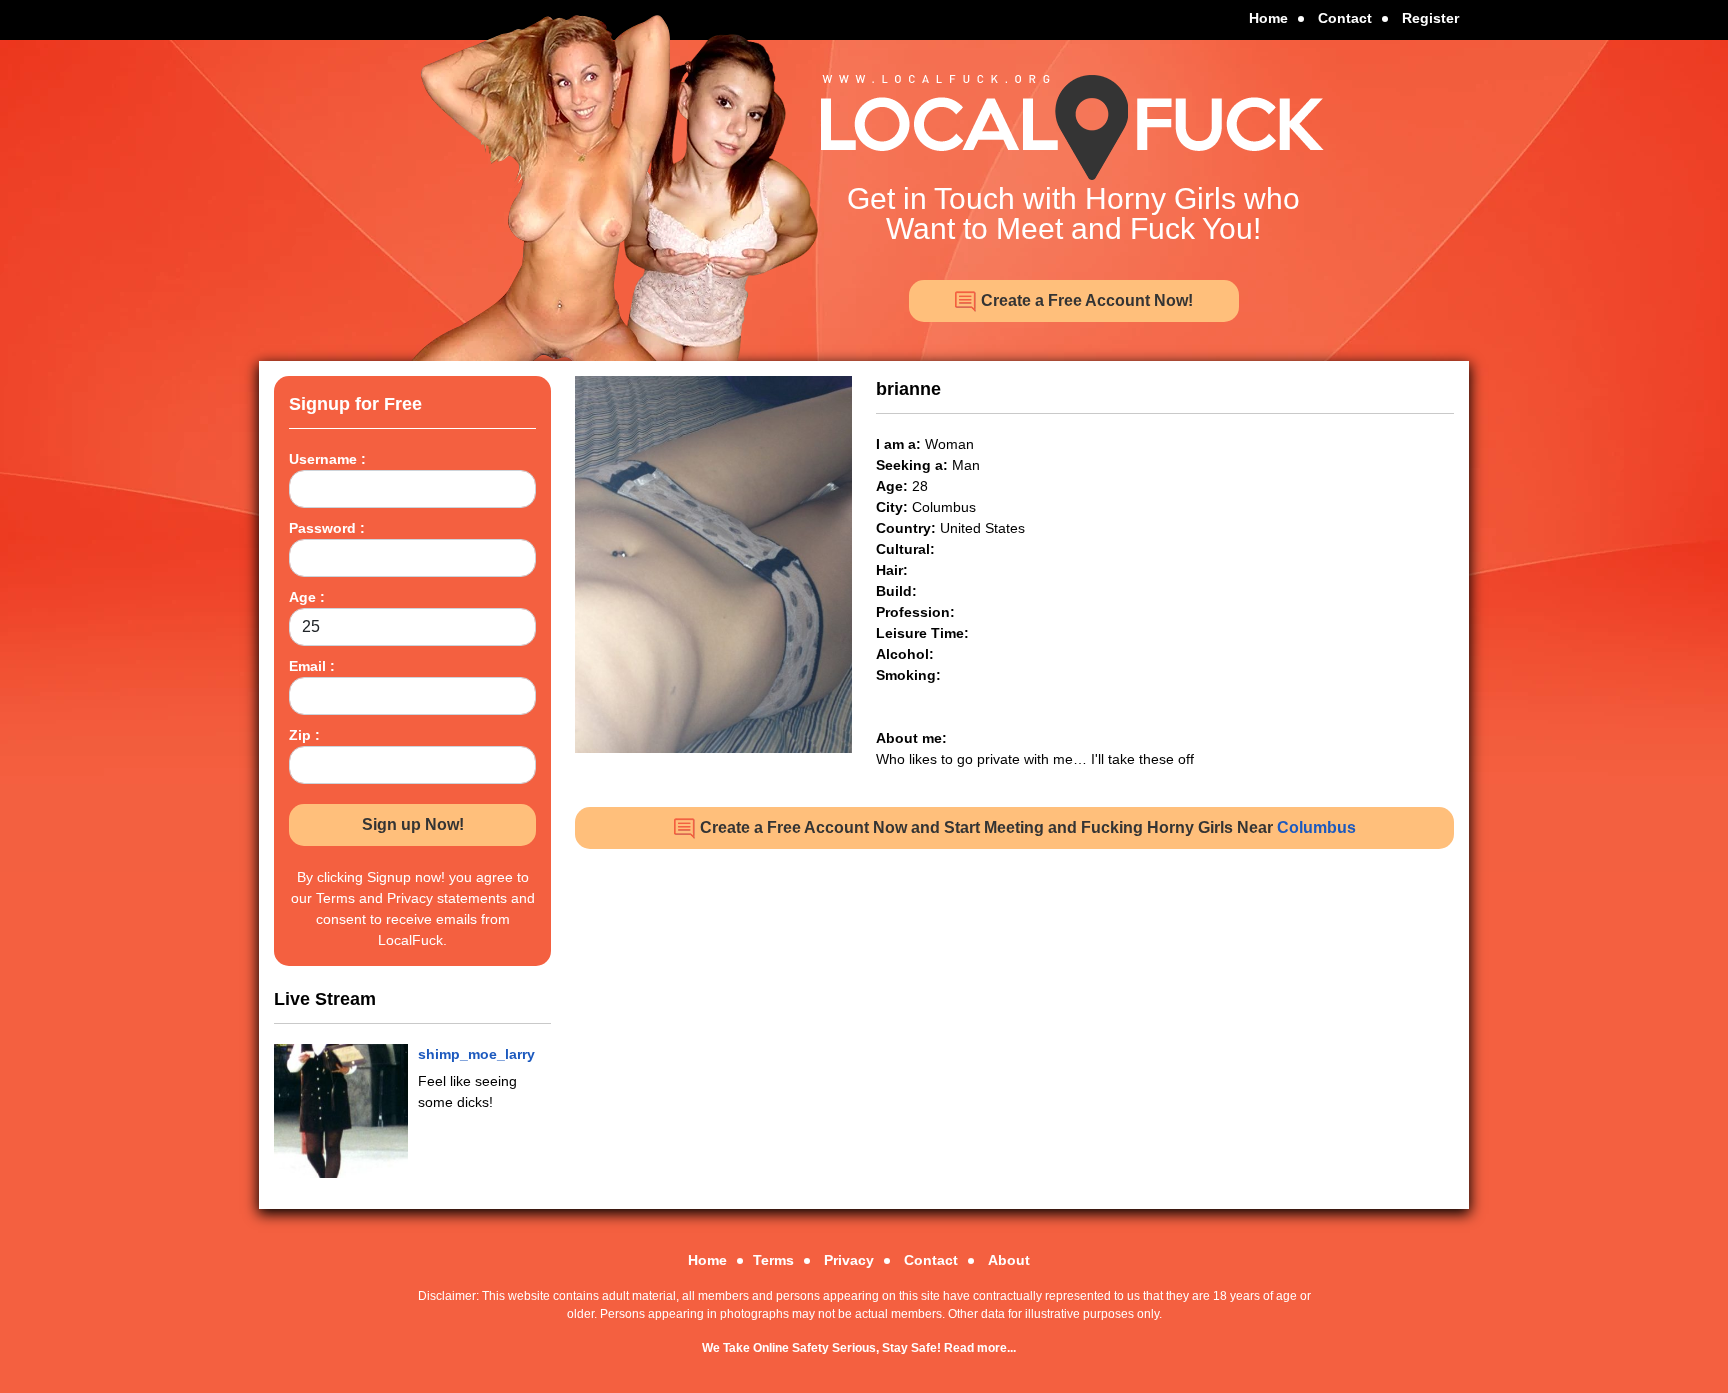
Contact (1345, 18)
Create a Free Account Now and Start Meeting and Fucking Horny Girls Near (1026, 827)
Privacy (849, 1260)
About (1009, 1260)
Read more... (980, 1348)
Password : (327, 528)
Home (1268, 18)
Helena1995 (457, 1054)
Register (1430, 18)
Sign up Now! (413, 824)
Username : (327, 459)
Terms (773, 1260)
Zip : (304, 735)
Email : (312, 666)
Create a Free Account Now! (1085, 300)
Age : (307, 597)
